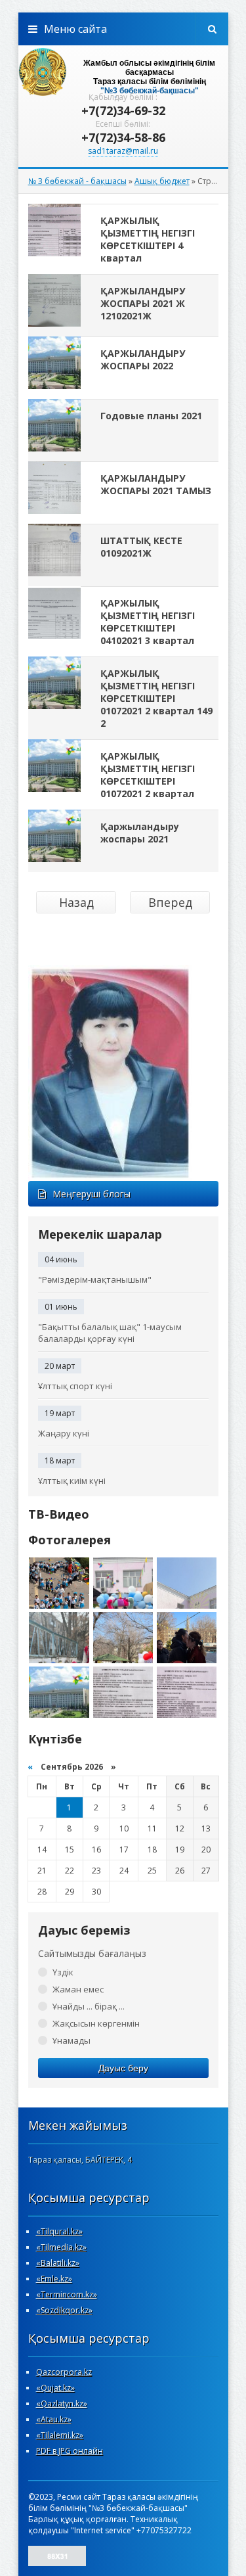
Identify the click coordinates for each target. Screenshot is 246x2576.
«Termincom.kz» (67, 2294)
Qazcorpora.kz (64, 2372)
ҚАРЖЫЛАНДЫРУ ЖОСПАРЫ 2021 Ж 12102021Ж (143, 303)
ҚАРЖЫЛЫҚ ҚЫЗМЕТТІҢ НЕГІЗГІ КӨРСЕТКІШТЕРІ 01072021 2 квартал (148, 775)
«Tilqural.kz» (59, 2231)
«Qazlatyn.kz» (62, 2403)
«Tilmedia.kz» (61, 2247)
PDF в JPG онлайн (70, 2451)
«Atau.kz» (54, 2419)
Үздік (63, 1972)
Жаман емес (78, 1989)
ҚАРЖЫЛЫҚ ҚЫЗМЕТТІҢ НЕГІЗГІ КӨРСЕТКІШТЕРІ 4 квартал (148, 239)
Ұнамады (72, 2040)
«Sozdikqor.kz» (64, 2310)
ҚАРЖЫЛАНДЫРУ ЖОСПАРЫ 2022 (143, 359)
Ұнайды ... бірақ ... (89, 2006)
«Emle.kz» (54, 2279)
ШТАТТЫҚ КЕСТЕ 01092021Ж (141, 547)
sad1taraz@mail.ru (123, 151)
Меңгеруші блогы (92, 1194)
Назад (76, 902)
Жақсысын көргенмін (96, 2023)
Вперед (170, 902)
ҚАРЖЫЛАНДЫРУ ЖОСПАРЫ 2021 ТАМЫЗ (156, 484)
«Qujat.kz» (55, 2388)
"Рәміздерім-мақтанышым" (95, 1279)
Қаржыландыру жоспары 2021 (140, 833)
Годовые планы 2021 (151, 416)
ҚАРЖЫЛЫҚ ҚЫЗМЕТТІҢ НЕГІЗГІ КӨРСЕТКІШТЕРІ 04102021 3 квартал (148, 622)
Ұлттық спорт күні (75, 1386)
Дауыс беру (123, 2068)
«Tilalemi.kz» (60, 2435)
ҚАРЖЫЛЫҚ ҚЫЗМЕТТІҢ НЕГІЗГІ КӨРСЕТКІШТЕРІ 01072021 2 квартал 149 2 (156, 698)
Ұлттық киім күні (72, 1481)
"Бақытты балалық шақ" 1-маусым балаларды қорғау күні (110, 1333)
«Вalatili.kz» (58, 2263)
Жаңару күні (64, 1433)
